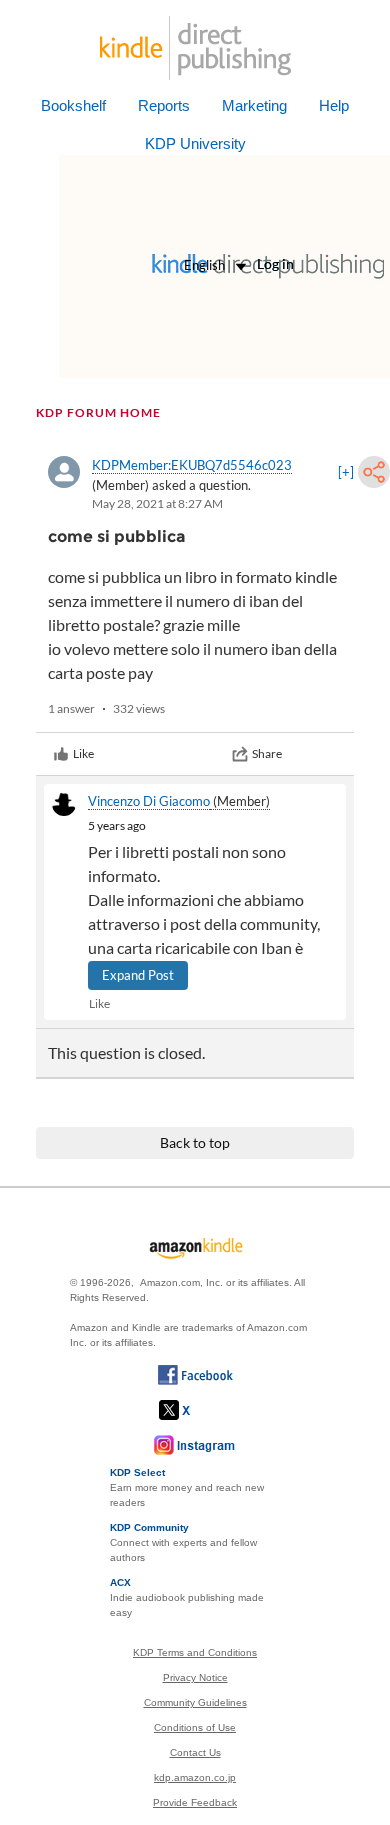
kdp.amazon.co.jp (195, 1777)
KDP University (195, 143)
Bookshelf (73, 105)
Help (334, 105)
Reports (164, 105)
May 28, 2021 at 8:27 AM (157, 503)
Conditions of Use (195, 1727)
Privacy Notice (195, 1677)
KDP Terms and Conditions (195, 1652)
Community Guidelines (195, 1702)
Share (267, 753)
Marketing (254, 105)
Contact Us (195, 1752)
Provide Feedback (195, 1802)
